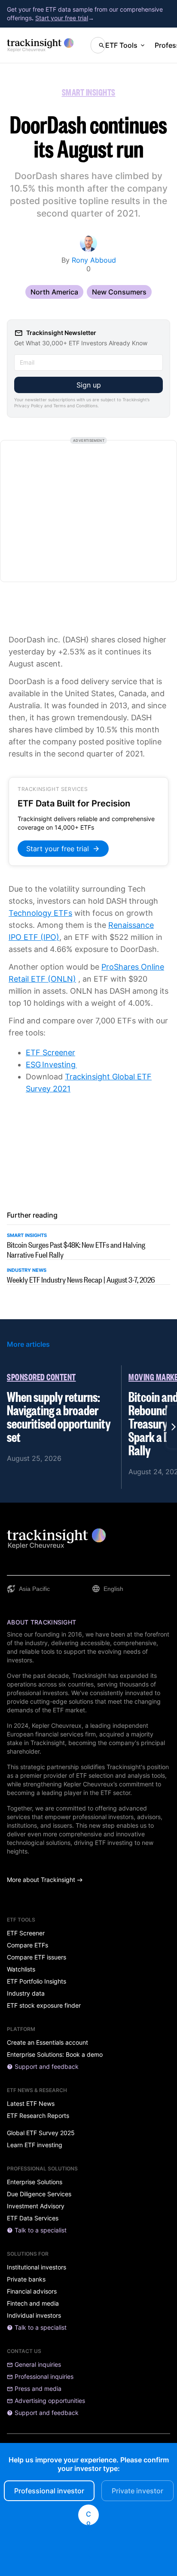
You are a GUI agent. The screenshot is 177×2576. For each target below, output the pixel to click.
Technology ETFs (40, 913)
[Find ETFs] (98, 45)
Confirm (88, 2517)
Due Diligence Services (39, 2194)
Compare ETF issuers (37, 1957)
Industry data (26, 1993)
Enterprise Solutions (35, 2182)
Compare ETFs (27, 1945)
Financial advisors (32, 2291)
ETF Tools (121, 45)
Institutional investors (37, 2267)
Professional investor (49, 2491)
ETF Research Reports (38, 2116)
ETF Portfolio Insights (37, 1981)
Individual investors (34, 2316)
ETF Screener (50, 1052)
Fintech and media (33, 2303)
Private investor (137, 2491)
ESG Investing (51, 1065)
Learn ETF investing (35, 2145)
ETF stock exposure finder (44, 2006)
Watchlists (21, 1969)
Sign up (89, 385)
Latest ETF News (31, 2104)
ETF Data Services (33, 2218)
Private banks (26, 2279)
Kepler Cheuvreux (57, 1725)
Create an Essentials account (47, 2043)
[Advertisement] (88, 511)
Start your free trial (62, 18)
